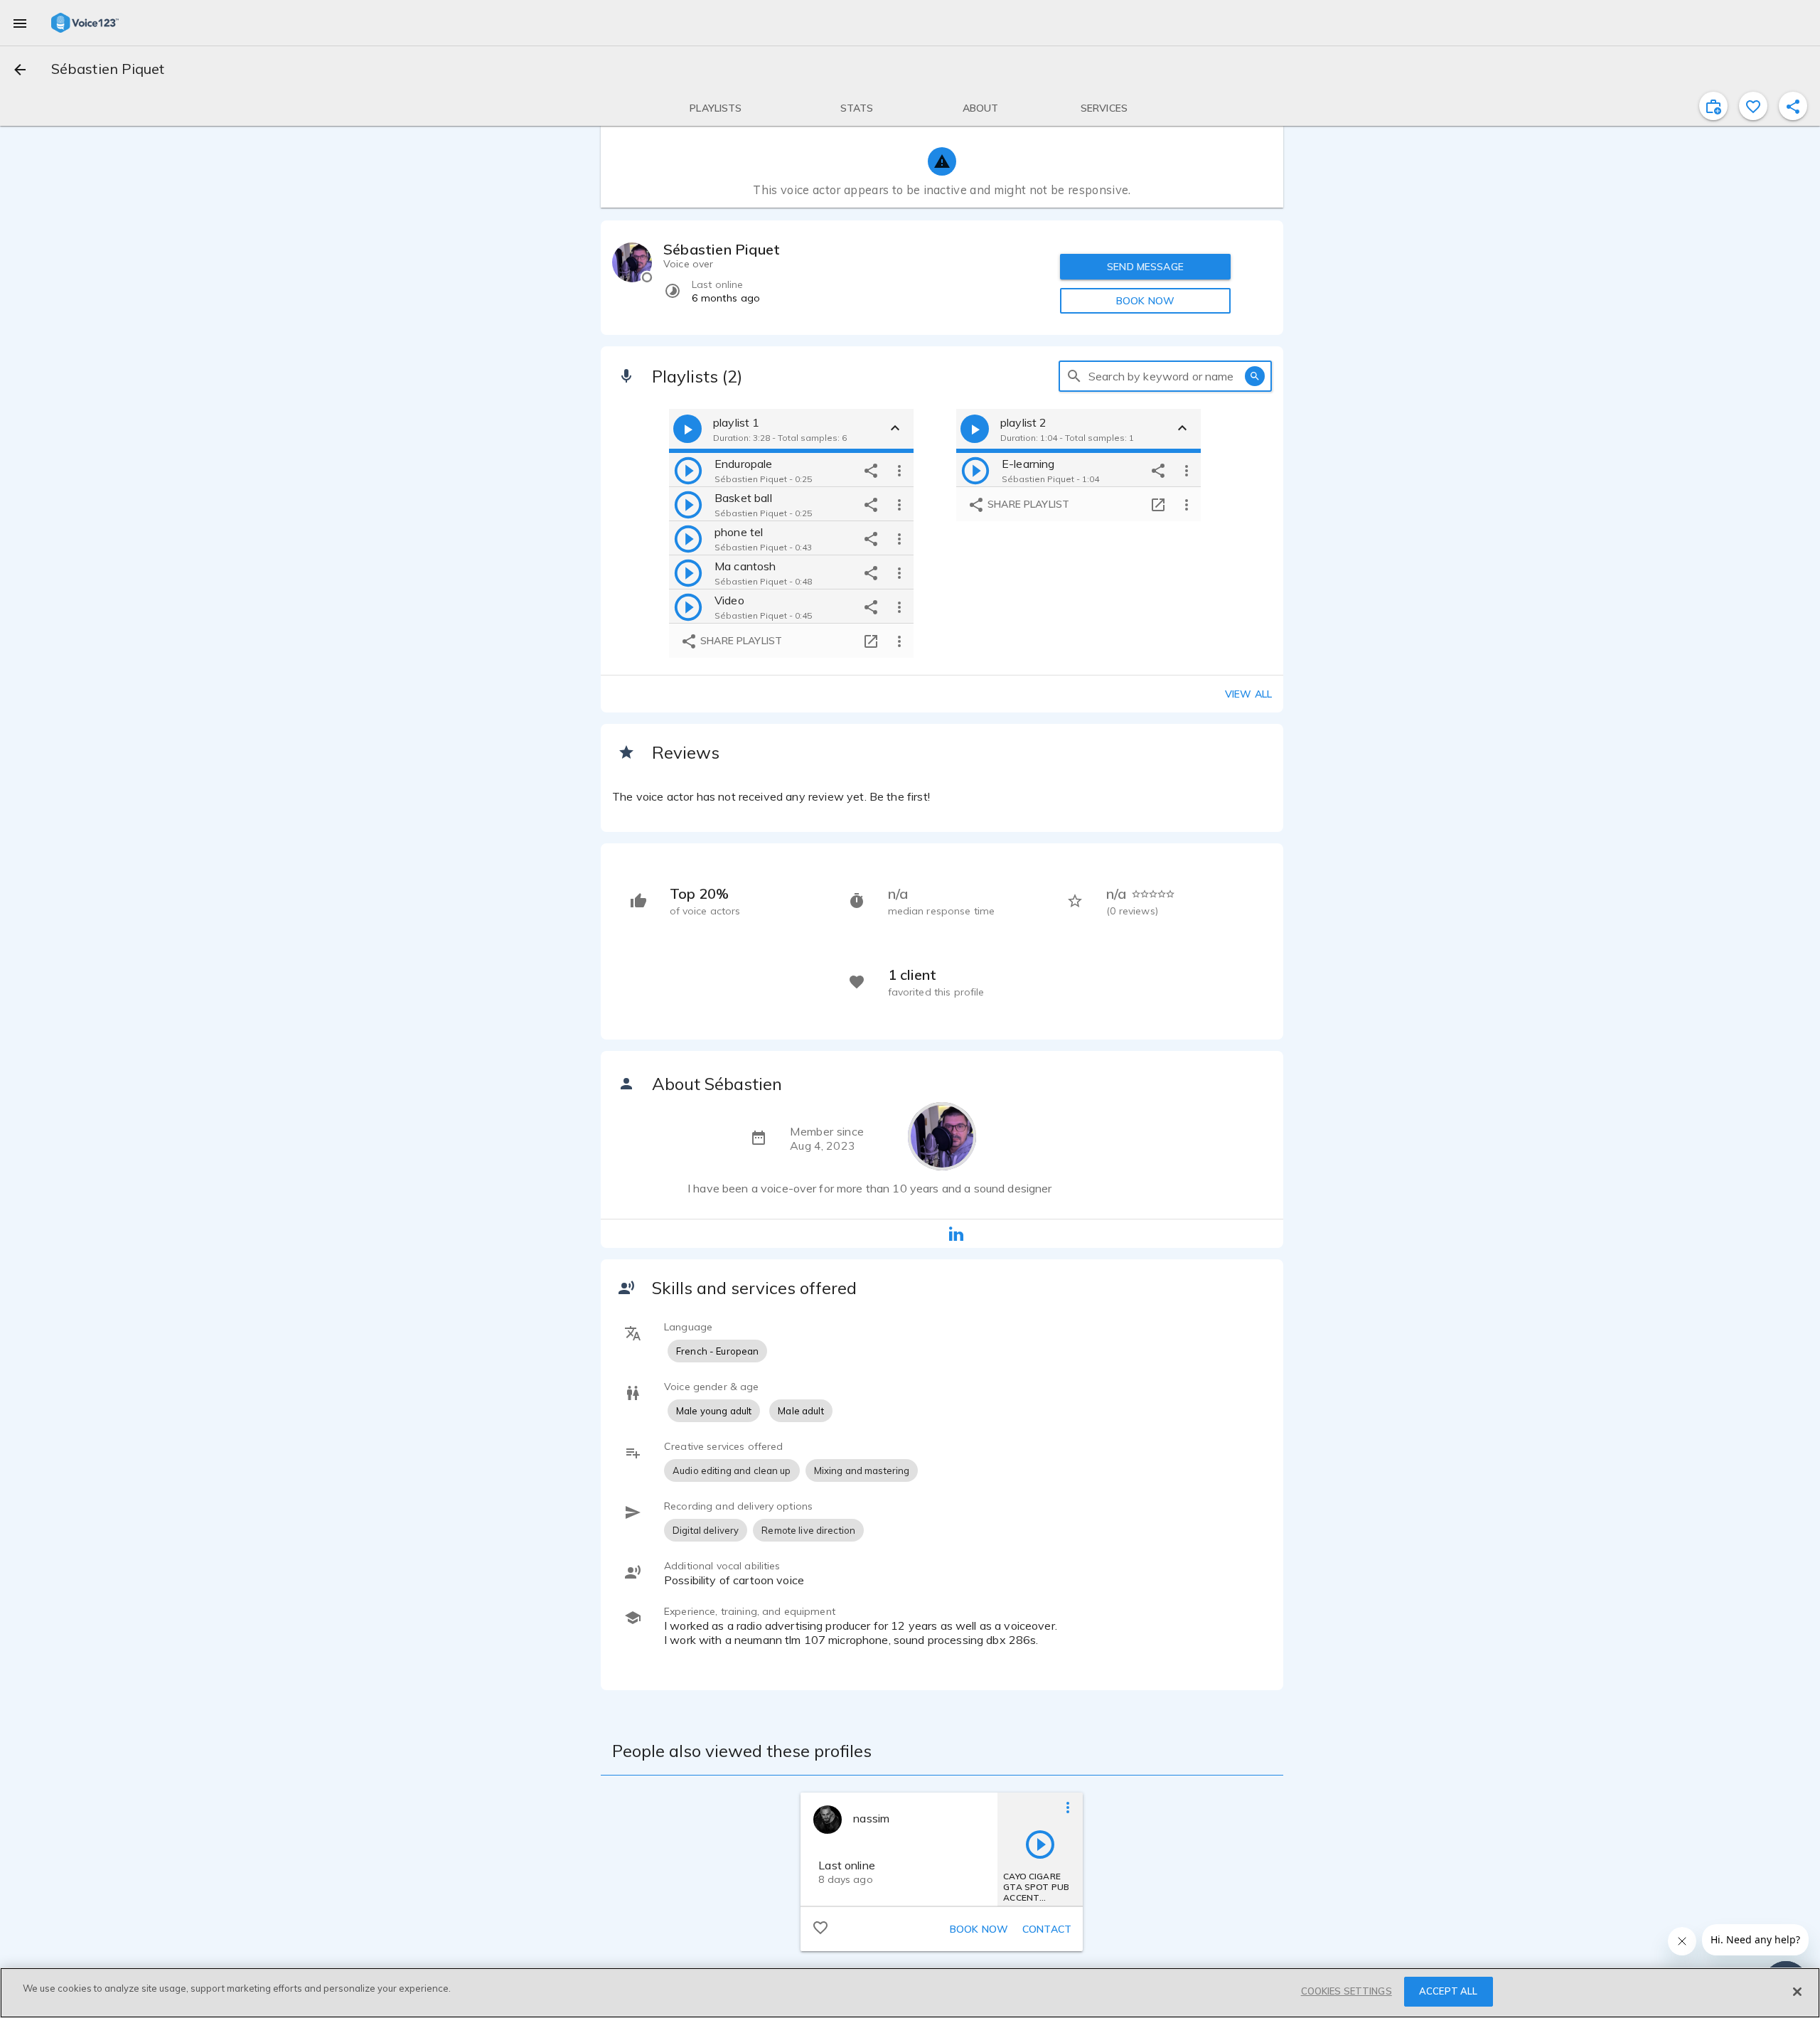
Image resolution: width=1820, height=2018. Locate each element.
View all (1248, 694)
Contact (1047, 1929)
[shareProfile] (1793, 106)
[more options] (899, 470)
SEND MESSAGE (1145, 267)
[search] (1074, 376)
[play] (688, 470)
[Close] (1797, 1992)
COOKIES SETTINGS (1347, 1991)
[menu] (20, 23)
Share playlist (740, 641)
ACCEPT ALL (1448, 1991)
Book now (979, 1929)
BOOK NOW (1145, 301)
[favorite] (1753, 106)
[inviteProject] (1713, 106)
